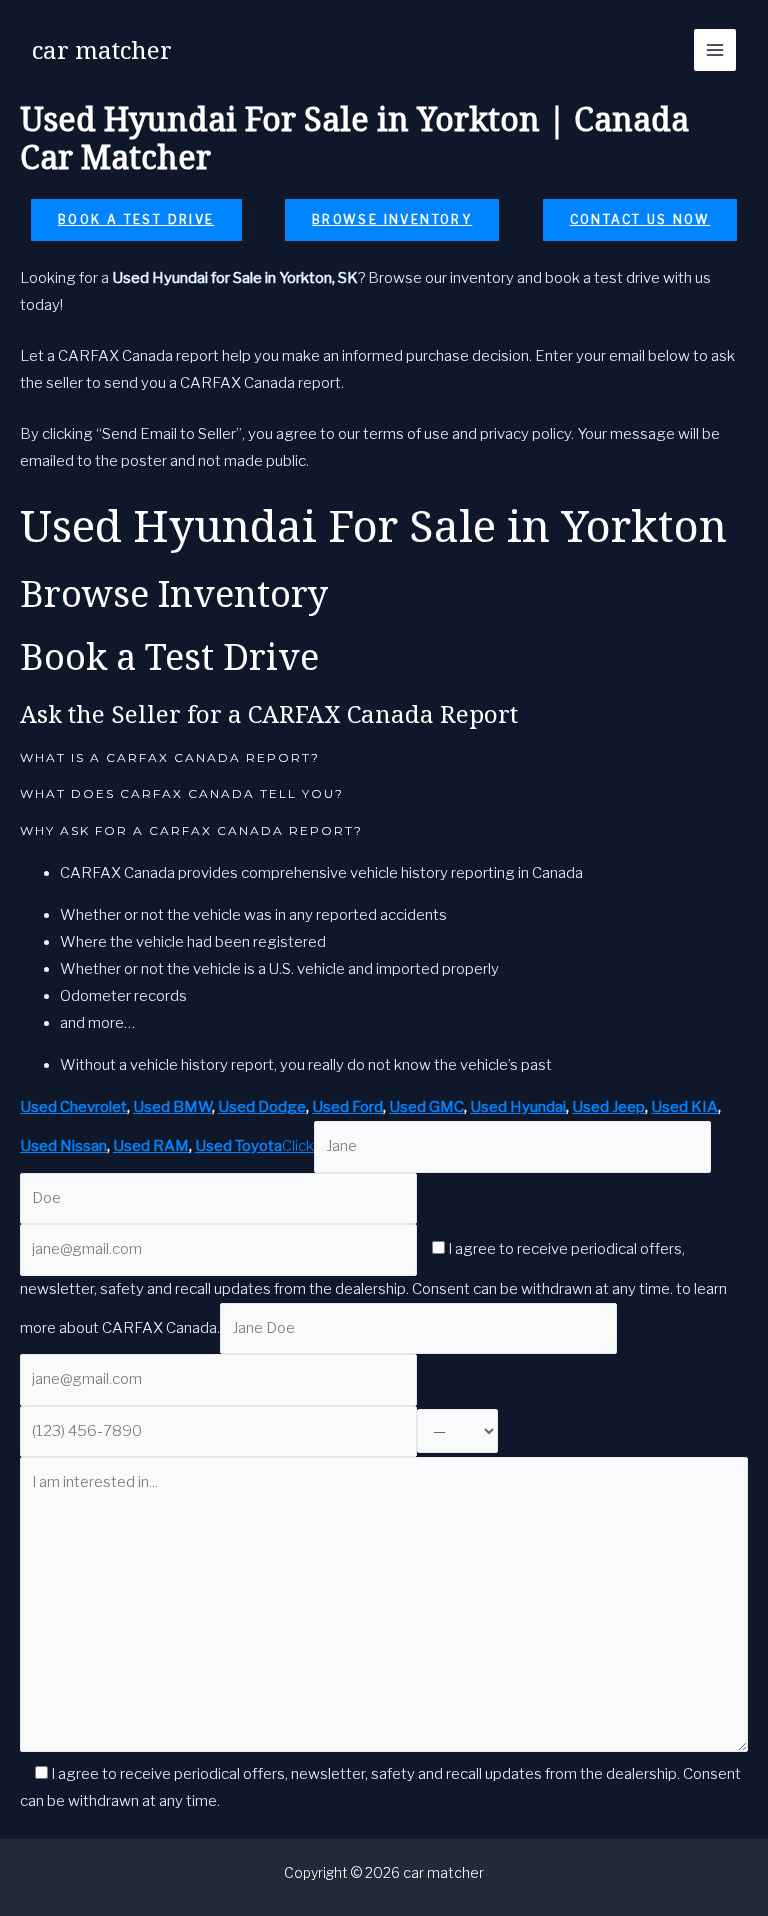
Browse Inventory (392, 219)
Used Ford (347, 1107)
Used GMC (426, 1107)
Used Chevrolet (73, 1107)
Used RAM (151, 1146)
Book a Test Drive (136, 219)
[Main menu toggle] (715, 50)
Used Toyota (238, 1146)
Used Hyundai (518, 1107)
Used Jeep (608, 1107)
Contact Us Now (640, 219)
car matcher (102, 49)
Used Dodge (262, 1107)
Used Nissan (63, 1146)
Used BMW (172, 1107)
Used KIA (684, 1107)
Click (298, 1146)
